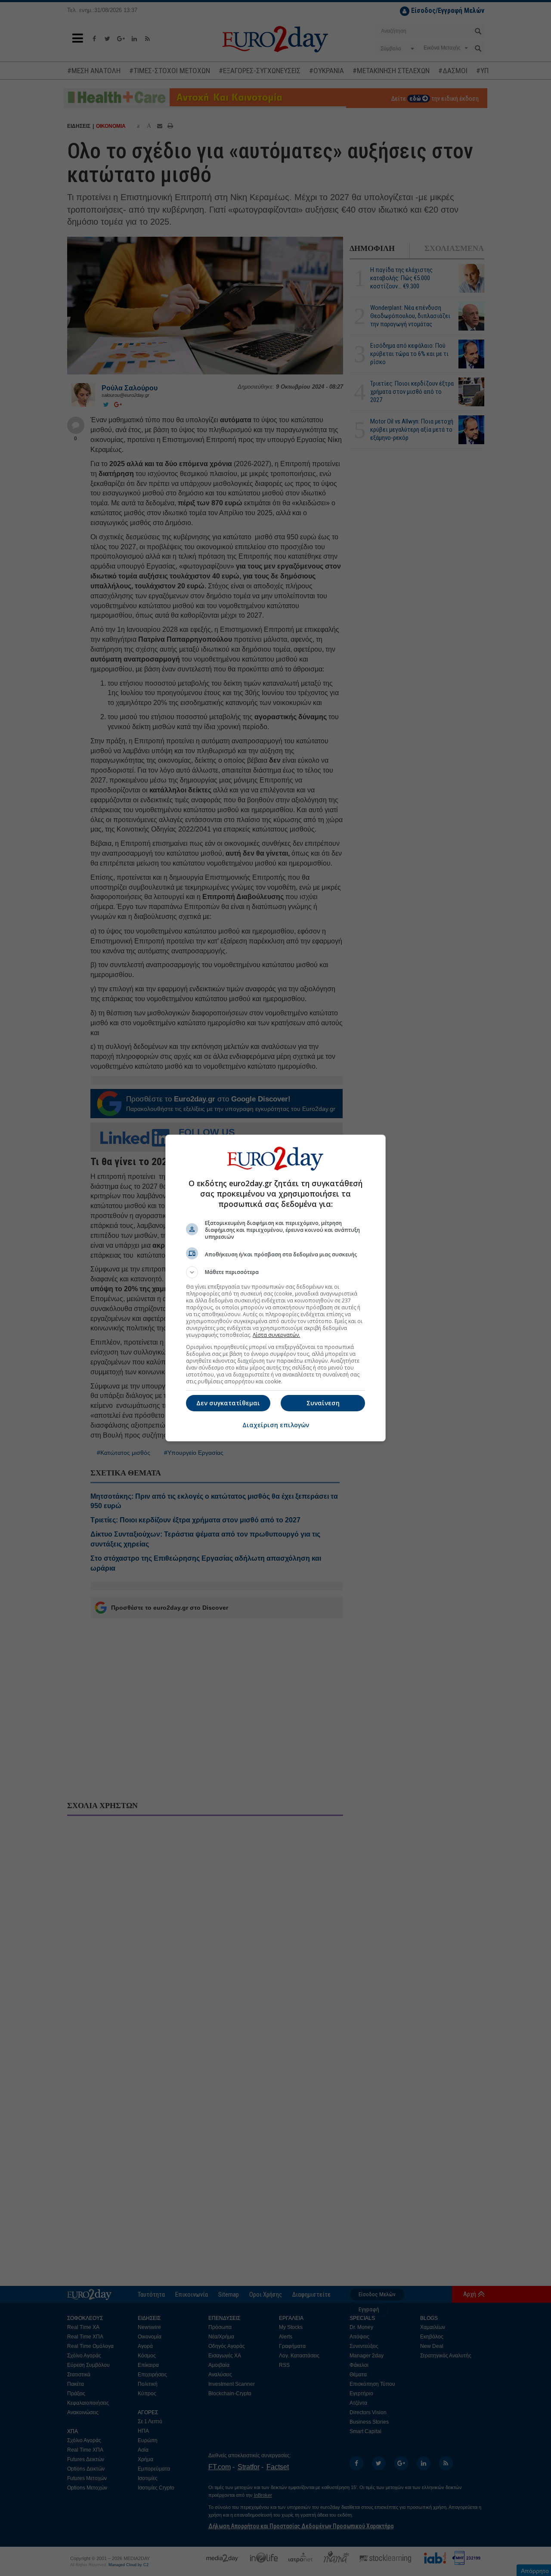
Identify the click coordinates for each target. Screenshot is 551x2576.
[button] (275, 1272)
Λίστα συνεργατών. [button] (276, 1335)
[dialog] (275, 1288)
